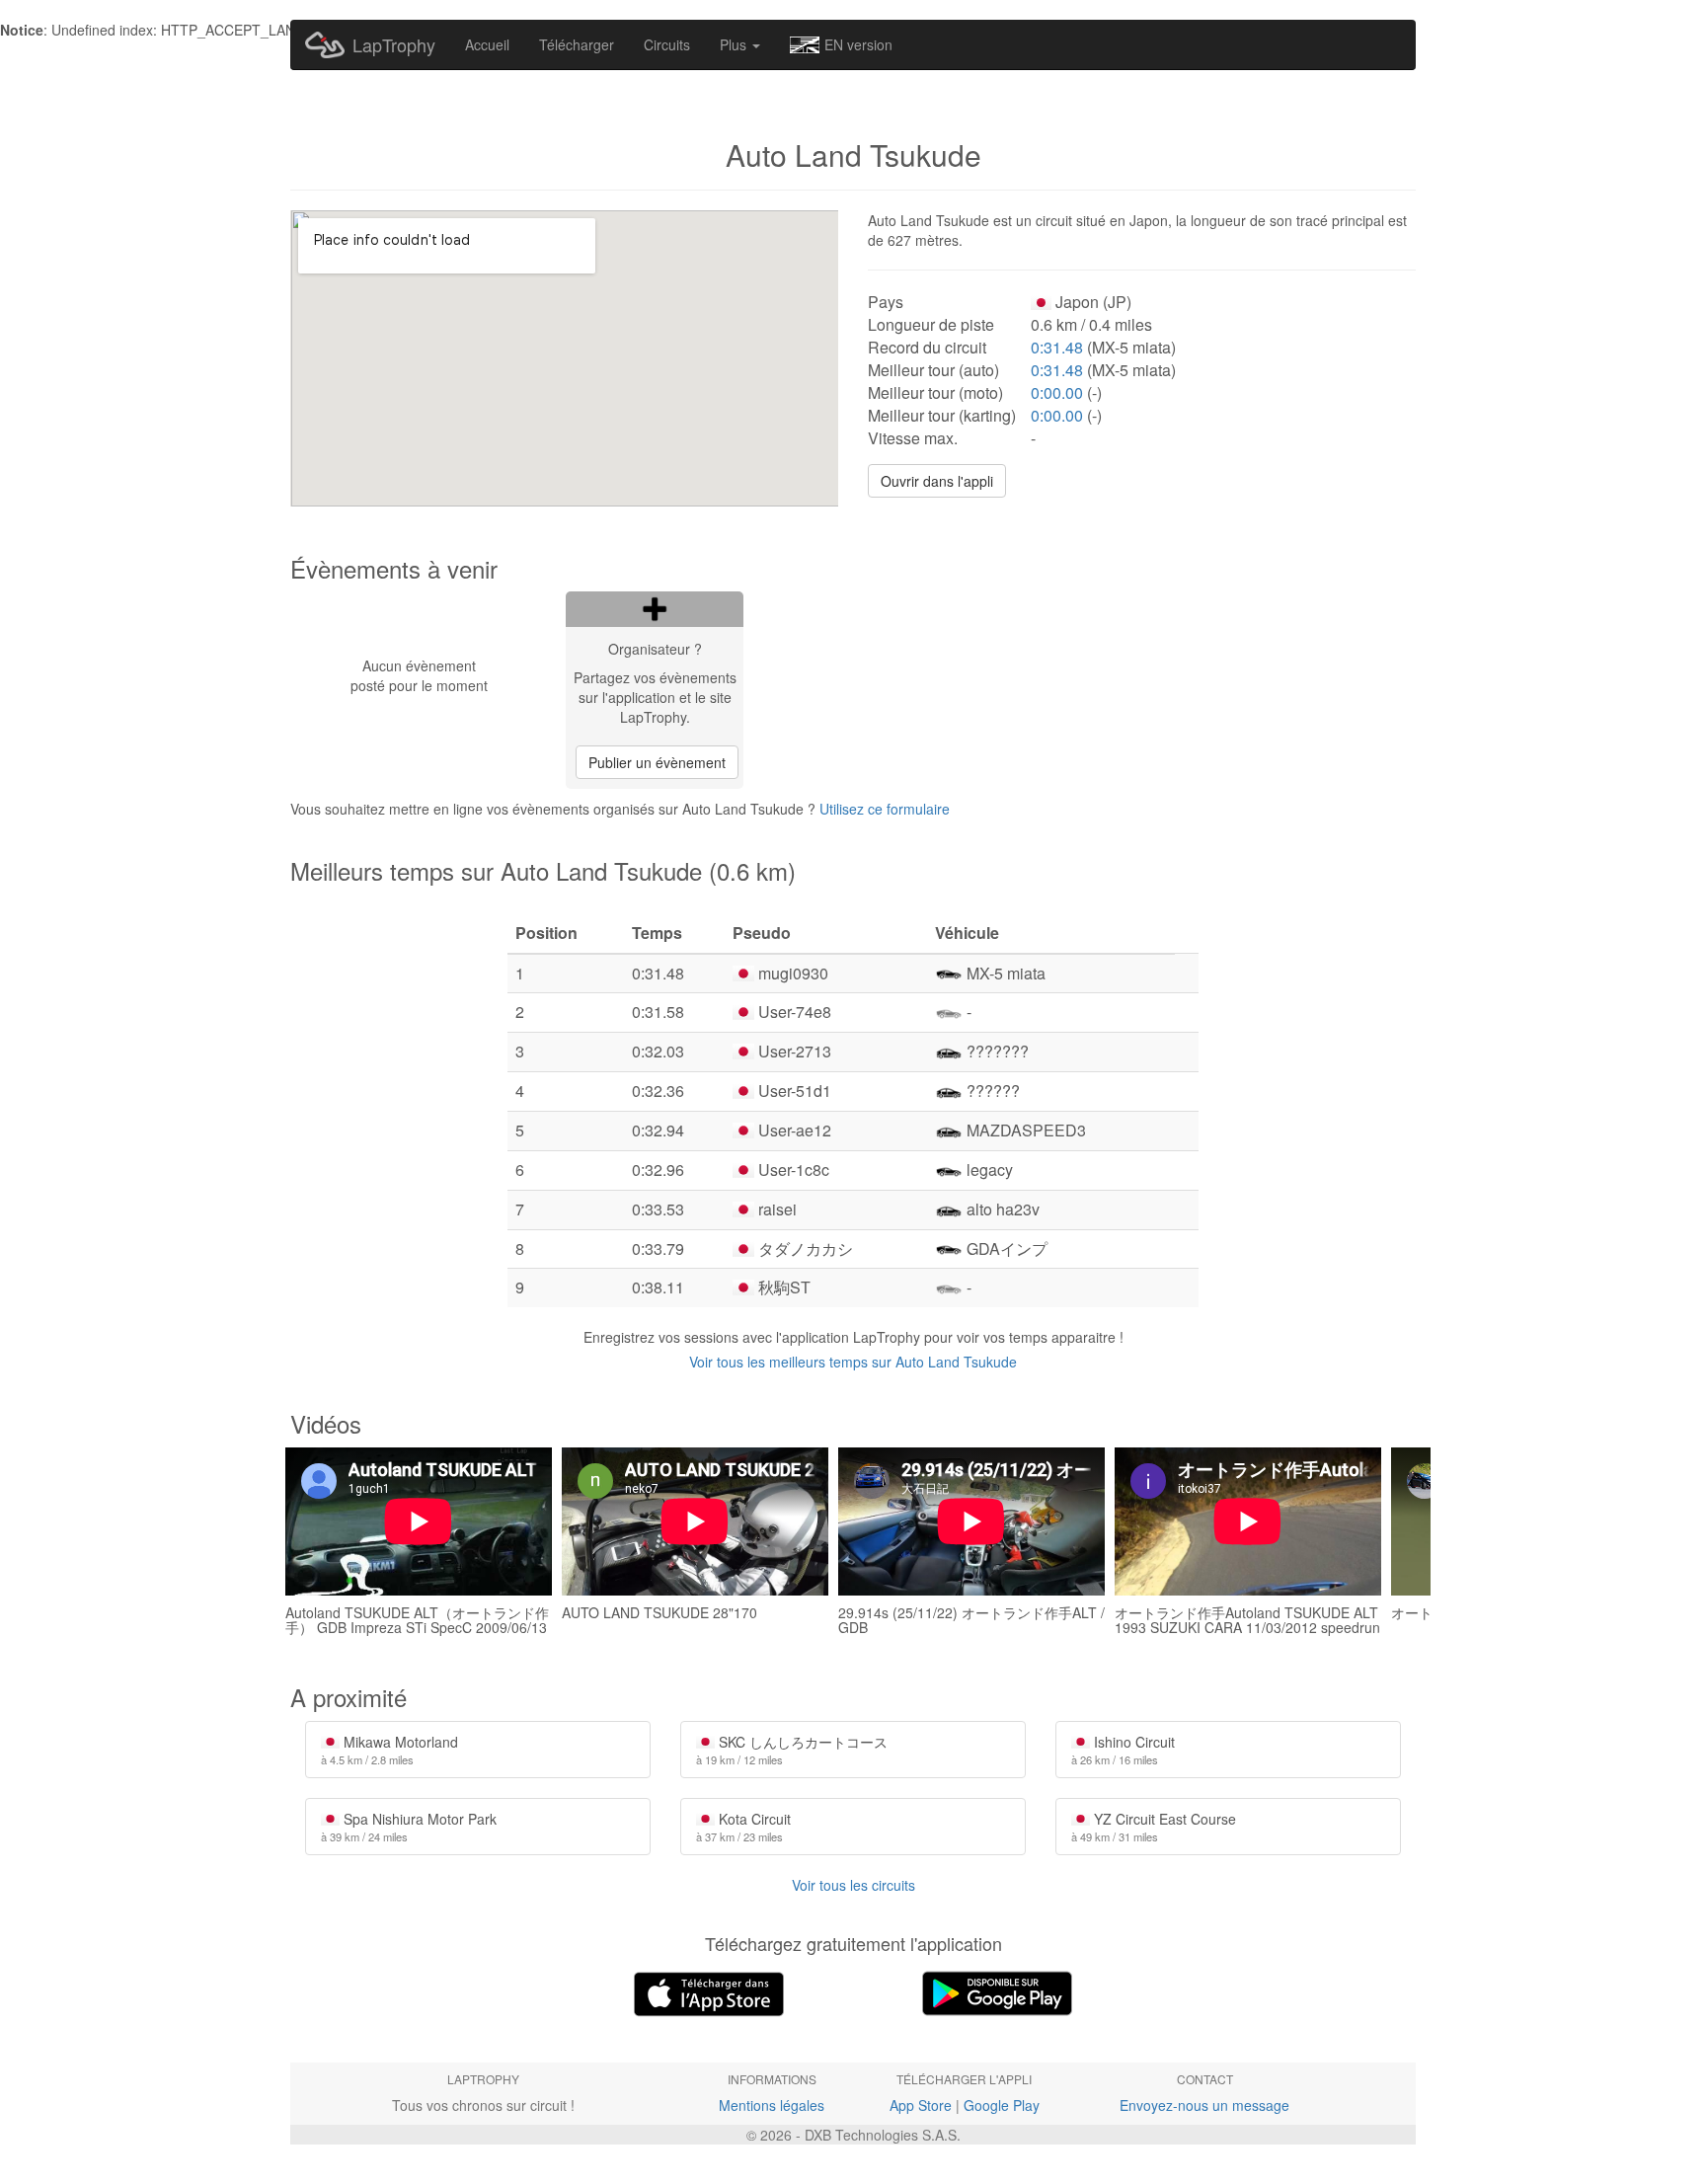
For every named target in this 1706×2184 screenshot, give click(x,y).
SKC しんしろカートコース (792, 1750)
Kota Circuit (743, 1827)
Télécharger (577, 44)
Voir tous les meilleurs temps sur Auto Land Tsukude (853, 1362)
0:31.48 (1057, 347)
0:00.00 (1057, 392)
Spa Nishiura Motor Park (409, 1827)
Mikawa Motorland (389, 1750)
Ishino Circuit (1123, 1750)
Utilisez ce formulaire (885, 809)
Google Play (1002, 2105)
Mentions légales (772, 2105)
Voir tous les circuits (853, 1885)
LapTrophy (394, 44)
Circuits (667, 44)
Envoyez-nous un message (1204, 2105)
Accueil (487, 44)
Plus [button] (735, 44)
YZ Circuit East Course (1154, 1827)
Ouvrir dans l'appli (937, 481)
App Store (921, 2105)
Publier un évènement (657, 762)
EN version (858, 44)
